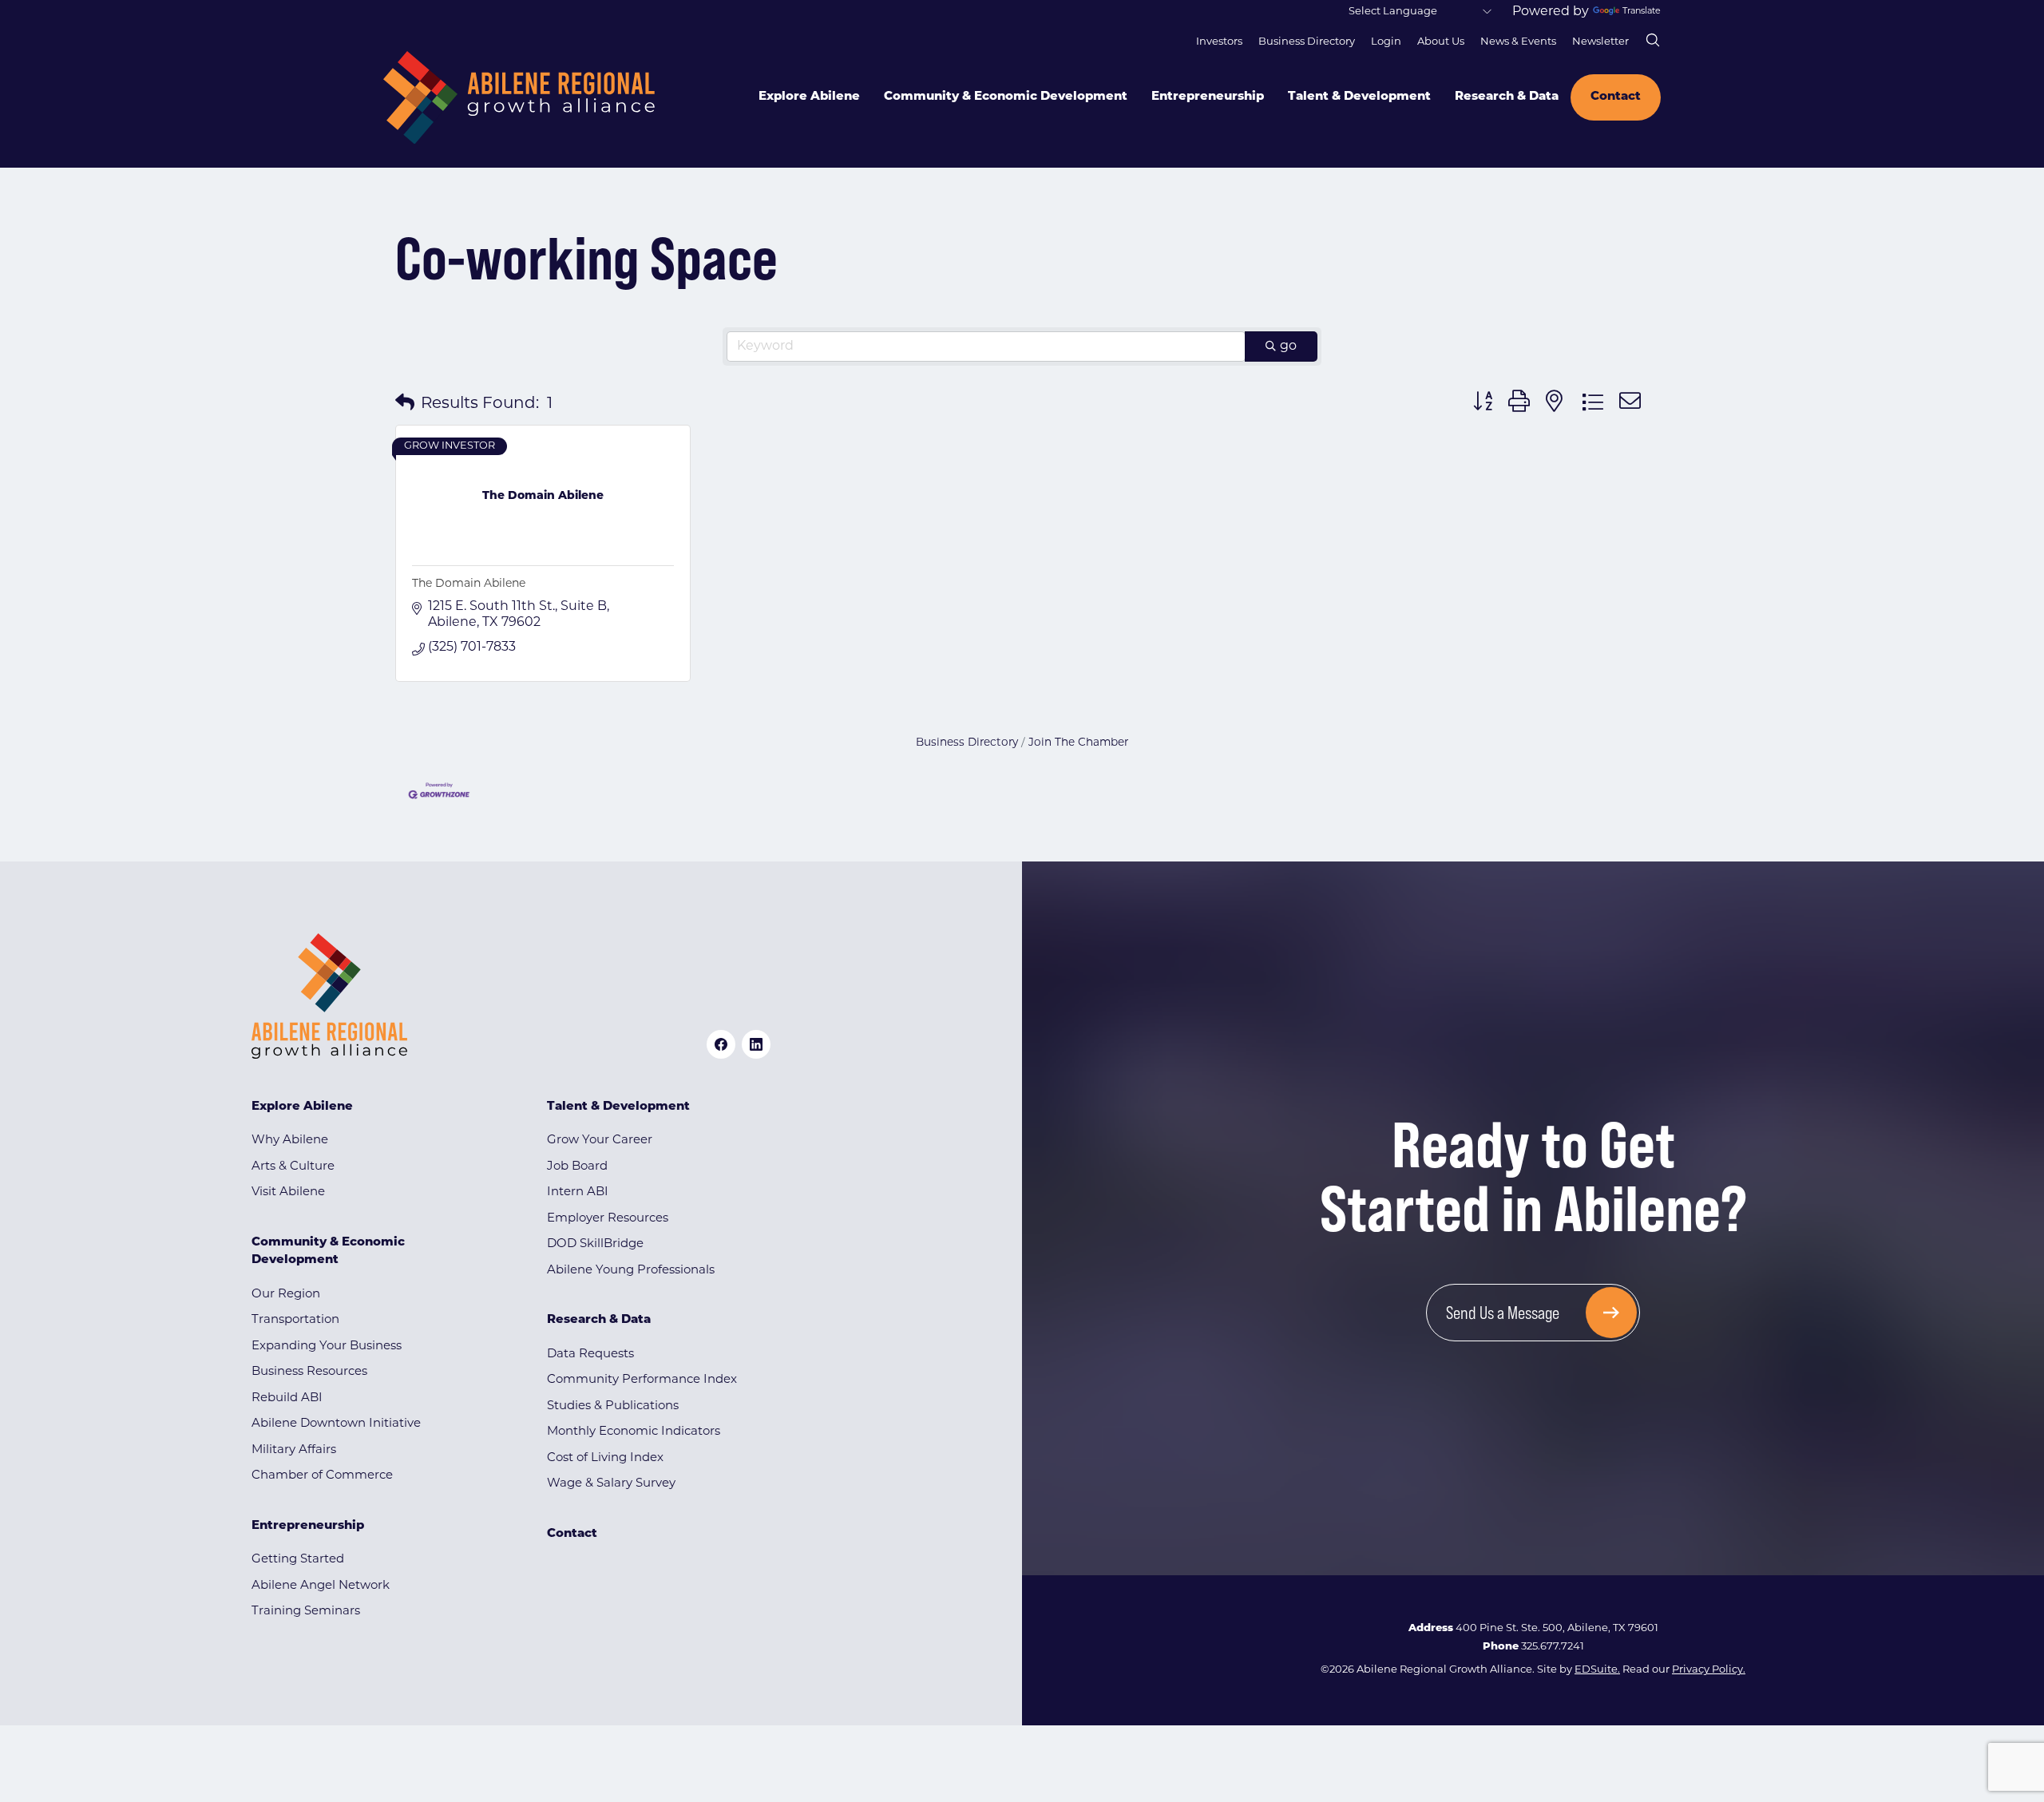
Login (1386, 42)
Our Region (286, 1295)
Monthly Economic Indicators (634, 1432)
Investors (1219, 42)
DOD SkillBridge (595, 1244)
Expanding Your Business (327, 1347)
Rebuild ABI (287, 1398)
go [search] (1288, 347)
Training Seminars (306, 1612)
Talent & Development (1359, 97)
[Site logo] (519, 98)
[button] (405, 404)
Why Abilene (290, 1141)
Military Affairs (294, 1450)
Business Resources (309, 1372)
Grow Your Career (600, 1141)
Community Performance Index (642, 1380)
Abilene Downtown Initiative (336, 1424)
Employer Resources (608, 1219)
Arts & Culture (293, 1167)
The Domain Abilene (469, 584)
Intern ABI (578, 1192)
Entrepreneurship (1208, 97)
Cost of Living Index (605, 1458)
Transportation (295, 1320)
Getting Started (298, 1560)
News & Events (1518, 42)
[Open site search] (1653, 40)
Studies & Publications (613, 1406)
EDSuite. (1597, 1670)
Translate (1642, 12)
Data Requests (590, 1354)
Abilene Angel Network (321, 1586)
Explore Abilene (809, 97)
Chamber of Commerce (322, 1476)
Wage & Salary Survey (611, 1484)
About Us (1441, 42)
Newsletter (1600, 42)
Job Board (577, 1167)
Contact (1616, 97)
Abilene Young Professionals (631, 1271)
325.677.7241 (1553, 1647)
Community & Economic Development (1006, 97)
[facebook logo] (721, 1044)
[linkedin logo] (756, 1044)
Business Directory (1307, 42)
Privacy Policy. (1709, 1670)
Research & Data (1507, 97)
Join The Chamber (1078, 743)
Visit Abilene (288, 1192)
